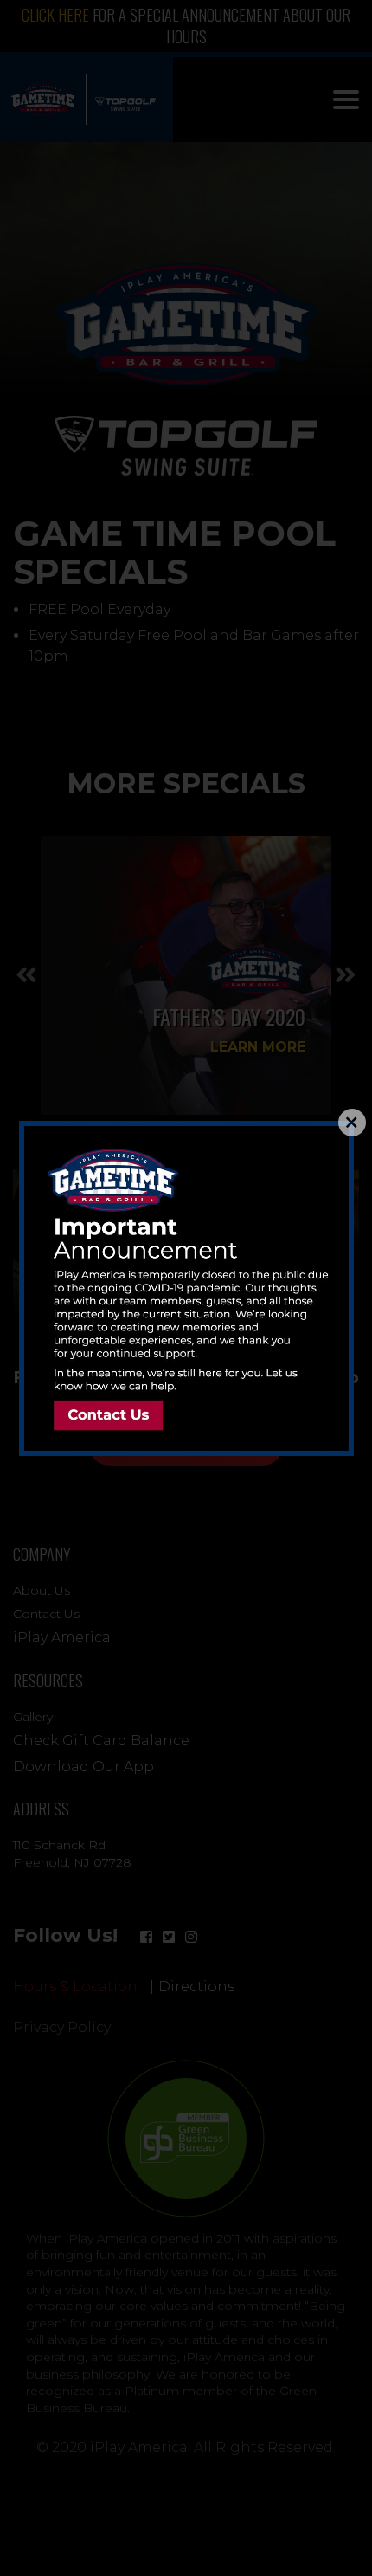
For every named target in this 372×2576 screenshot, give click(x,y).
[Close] (352, 1123)
